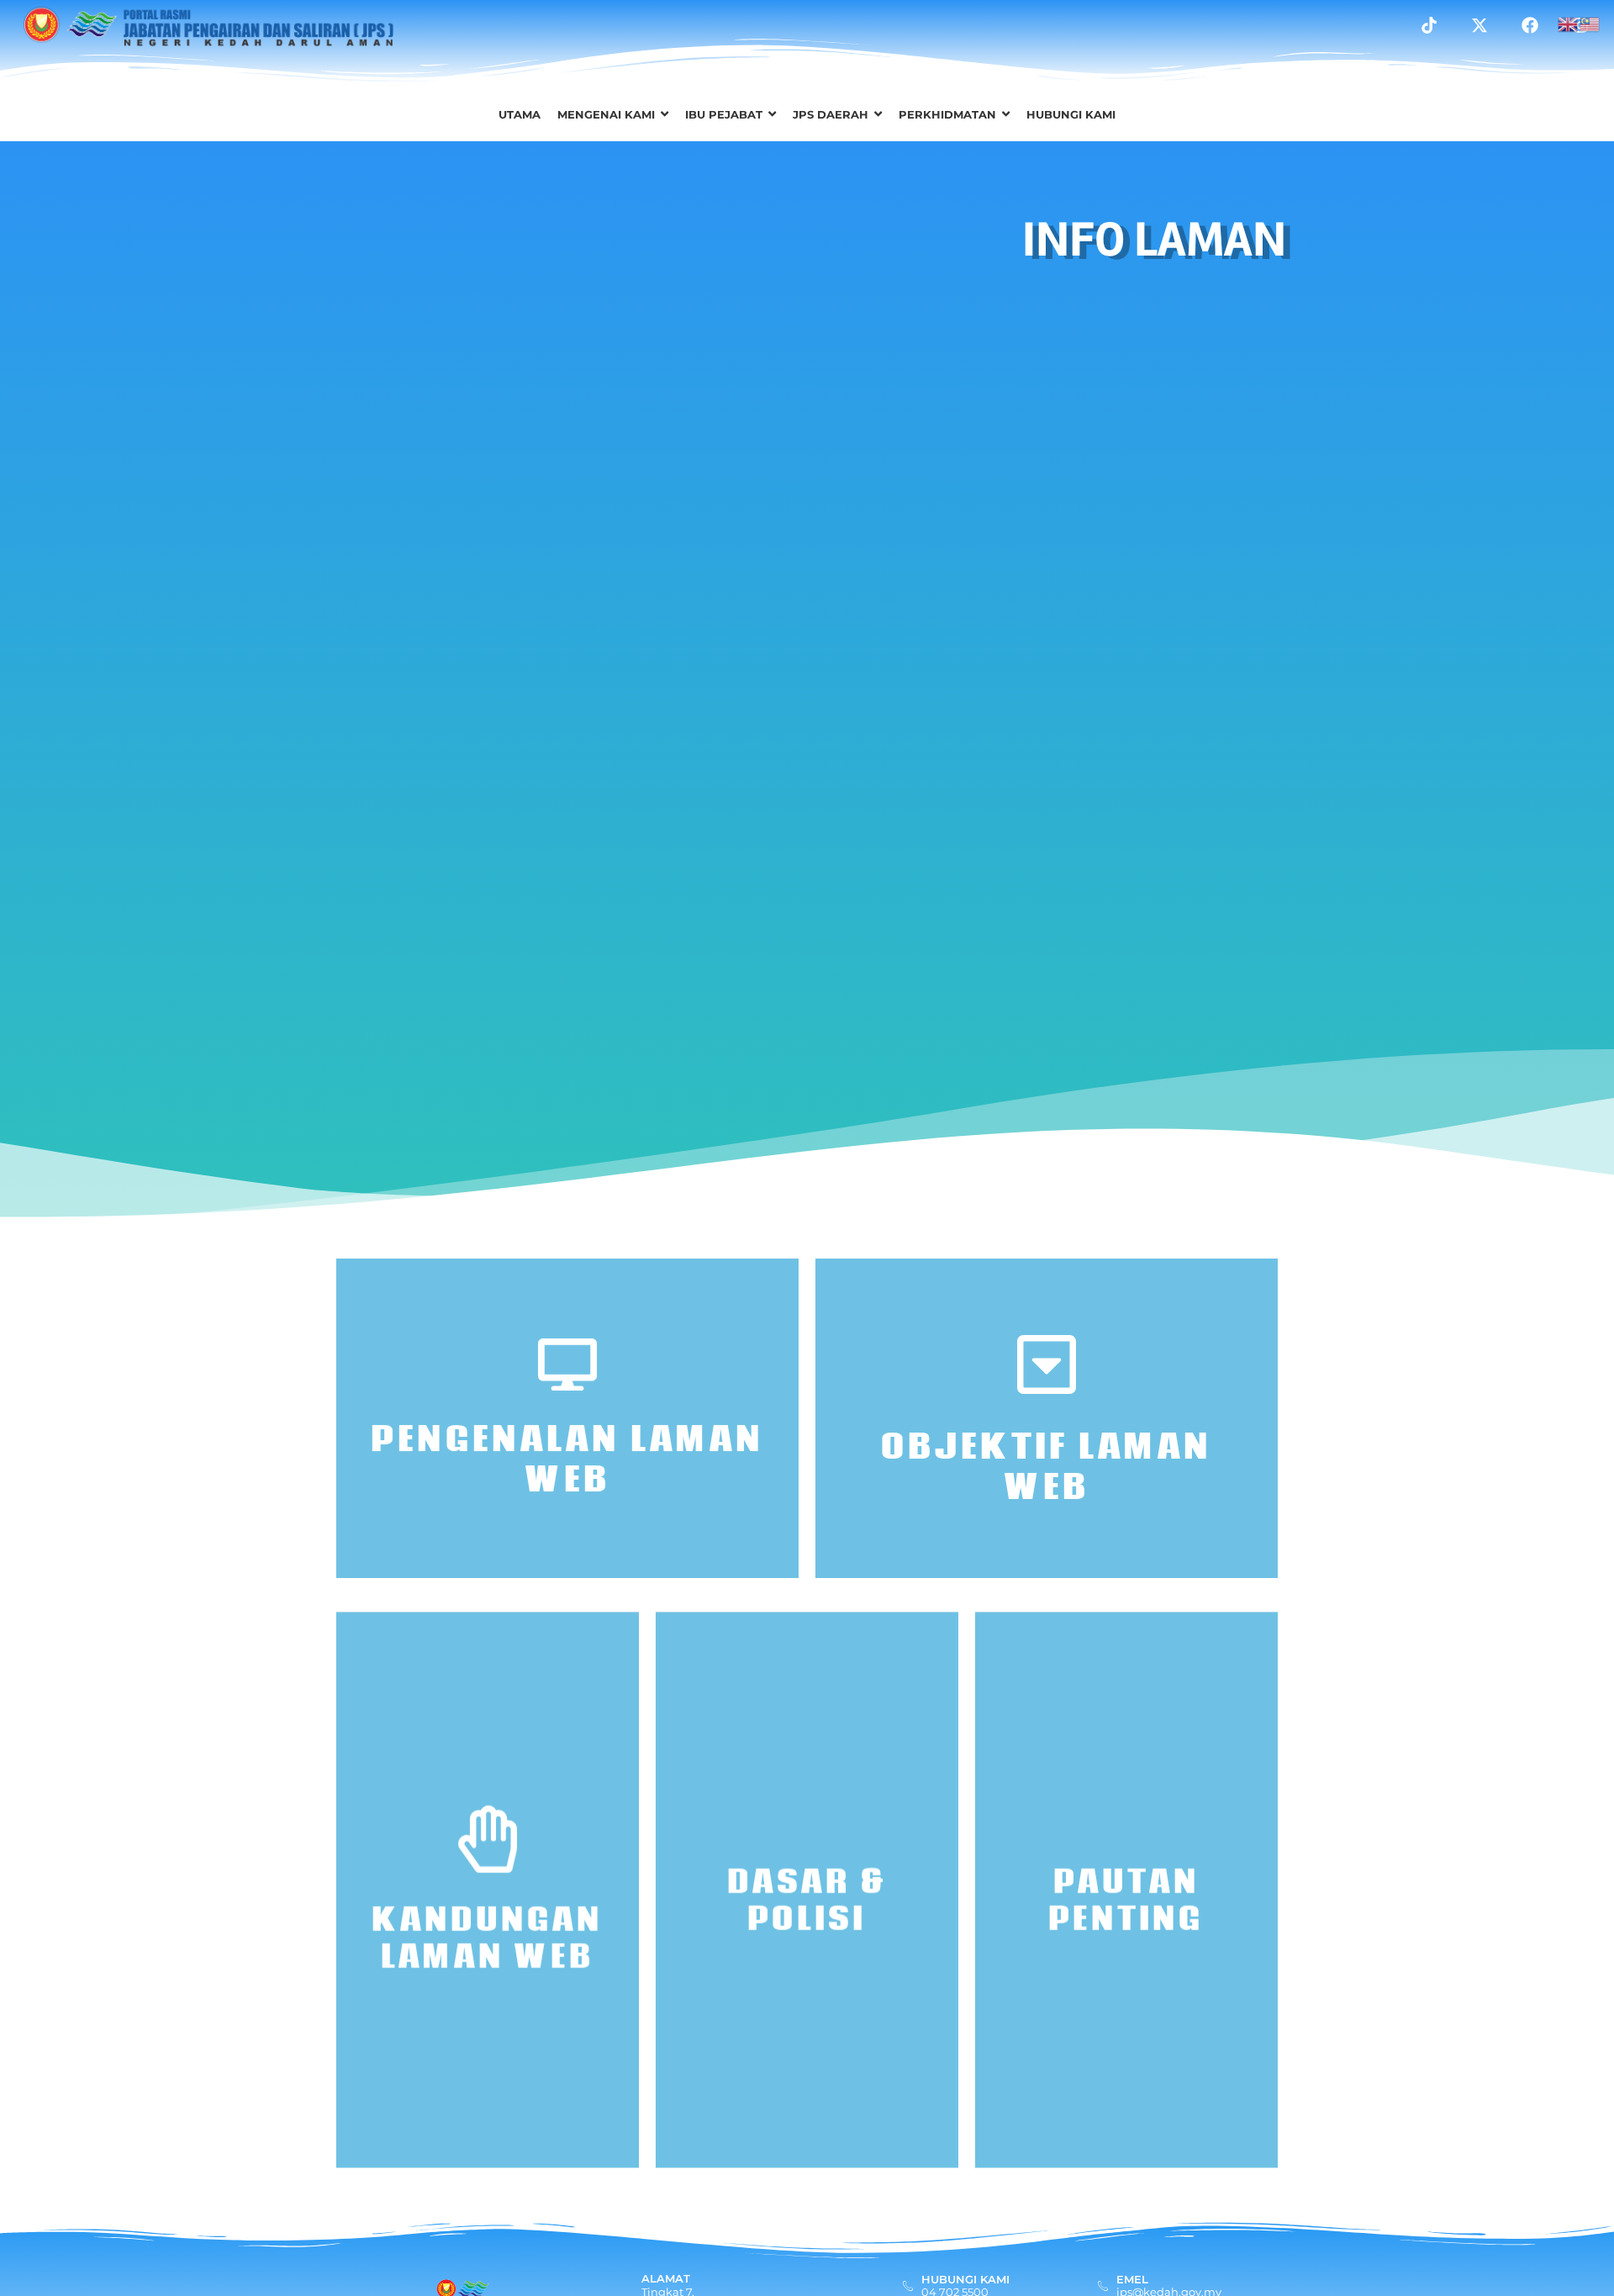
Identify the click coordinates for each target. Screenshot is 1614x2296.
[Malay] (1590, 23)
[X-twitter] (1479, 25)
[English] (1569, 23)
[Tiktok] (1429, 25)
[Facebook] (1530, 25)
